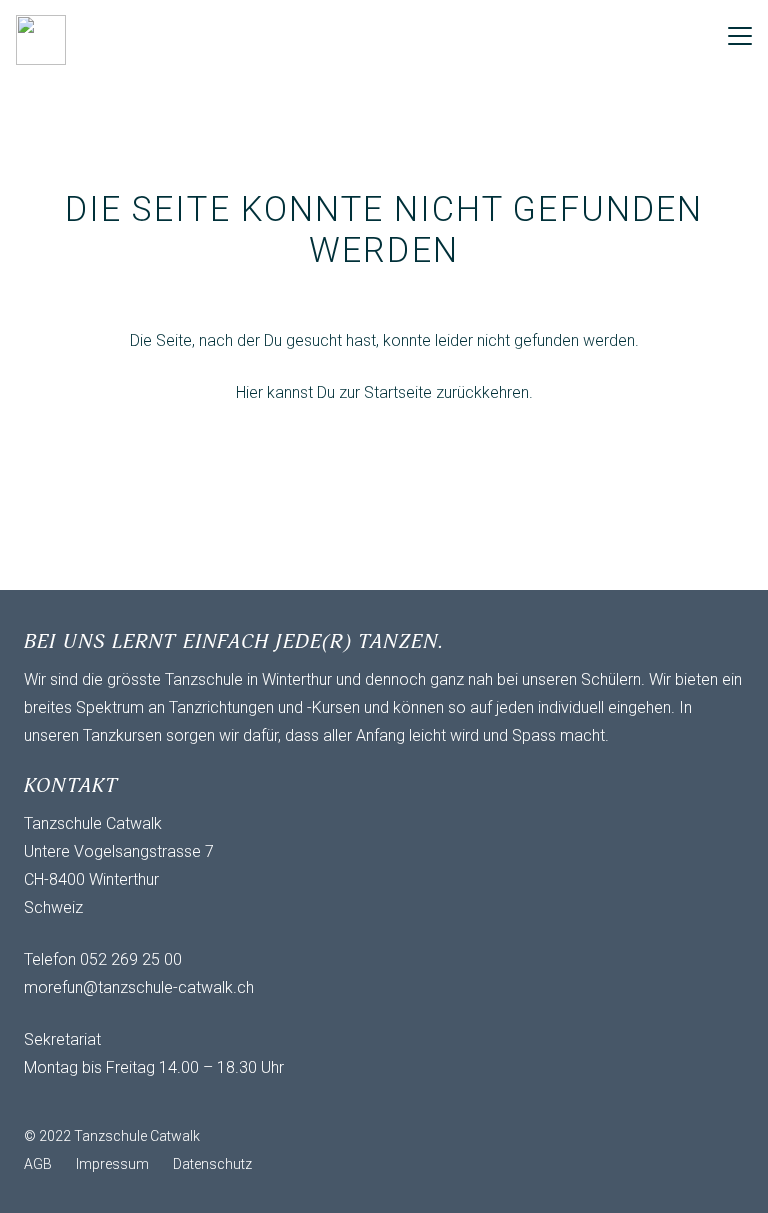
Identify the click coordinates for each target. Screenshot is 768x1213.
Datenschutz (212, 1164)
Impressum (112, 1164)
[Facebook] (84, 1102)
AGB (38, 1164)
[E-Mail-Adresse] (44, 1102)
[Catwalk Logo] (41, 40)
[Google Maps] (164, 1102)
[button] (740, 36)
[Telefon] (124, 1102)
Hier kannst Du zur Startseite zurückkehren (382, 392)
